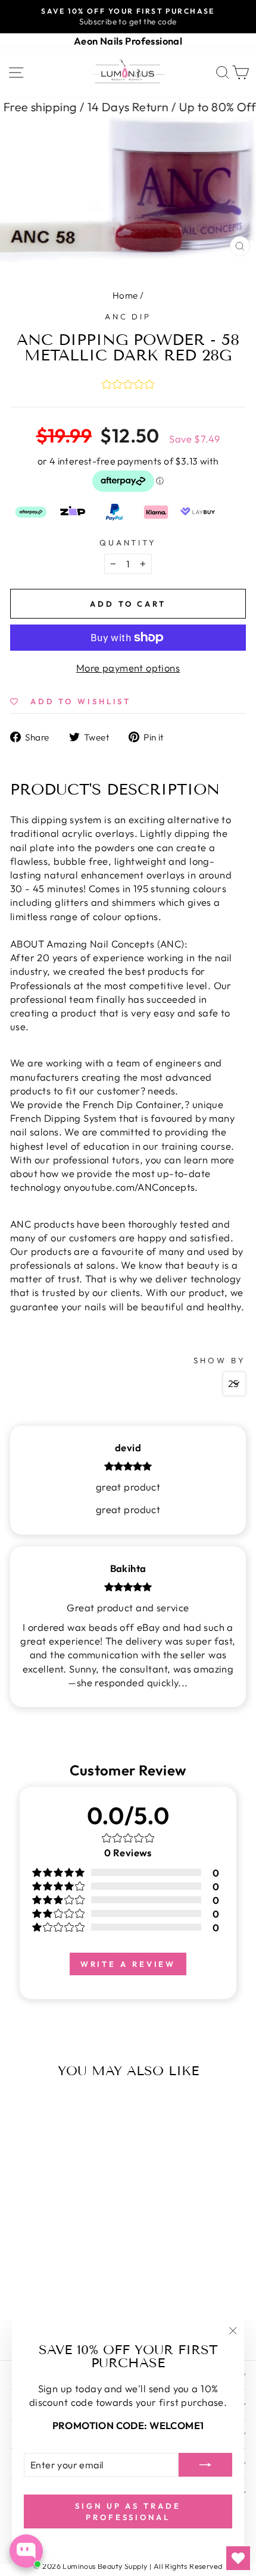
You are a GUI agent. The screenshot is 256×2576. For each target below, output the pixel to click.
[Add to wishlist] (22, 2108)
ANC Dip (128, 316)
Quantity (128, 542)
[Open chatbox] (26, 2551)
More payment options (128, 668)
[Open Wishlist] (238, 2558)
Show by (220, 1360)
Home (125, 295)
